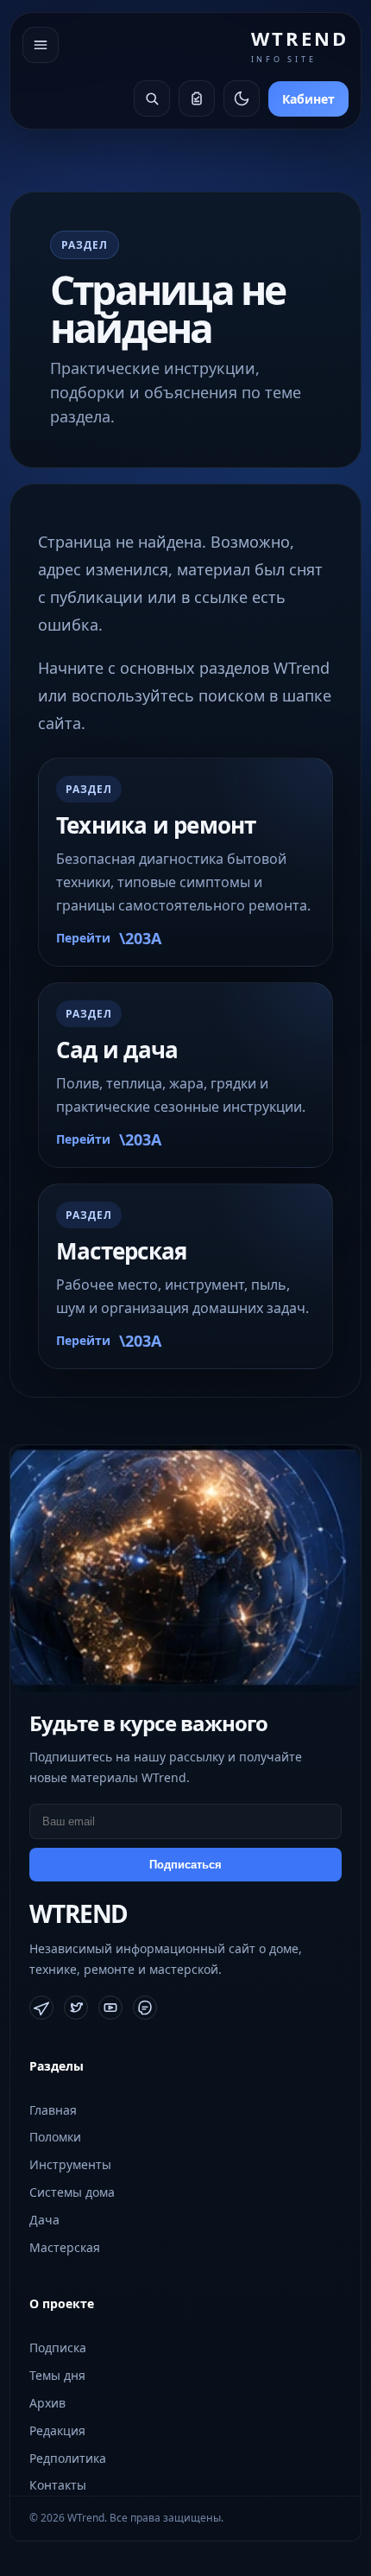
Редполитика (68, 2458)
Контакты (58, 2485)
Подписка (58, 2348)
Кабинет (308, 99)
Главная (53, 2110)
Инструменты (70, 2164)
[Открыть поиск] (152, 98)
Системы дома (72, 2192)
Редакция (57, 2430)
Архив (47, 2403)
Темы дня (57, 2375)
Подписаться (185, 1865)
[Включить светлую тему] (242, 98)
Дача (44, 2220)
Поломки (55, 2137)
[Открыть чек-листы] (197, 98)
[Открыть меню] (41, 45)
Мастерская (65, 2247)
